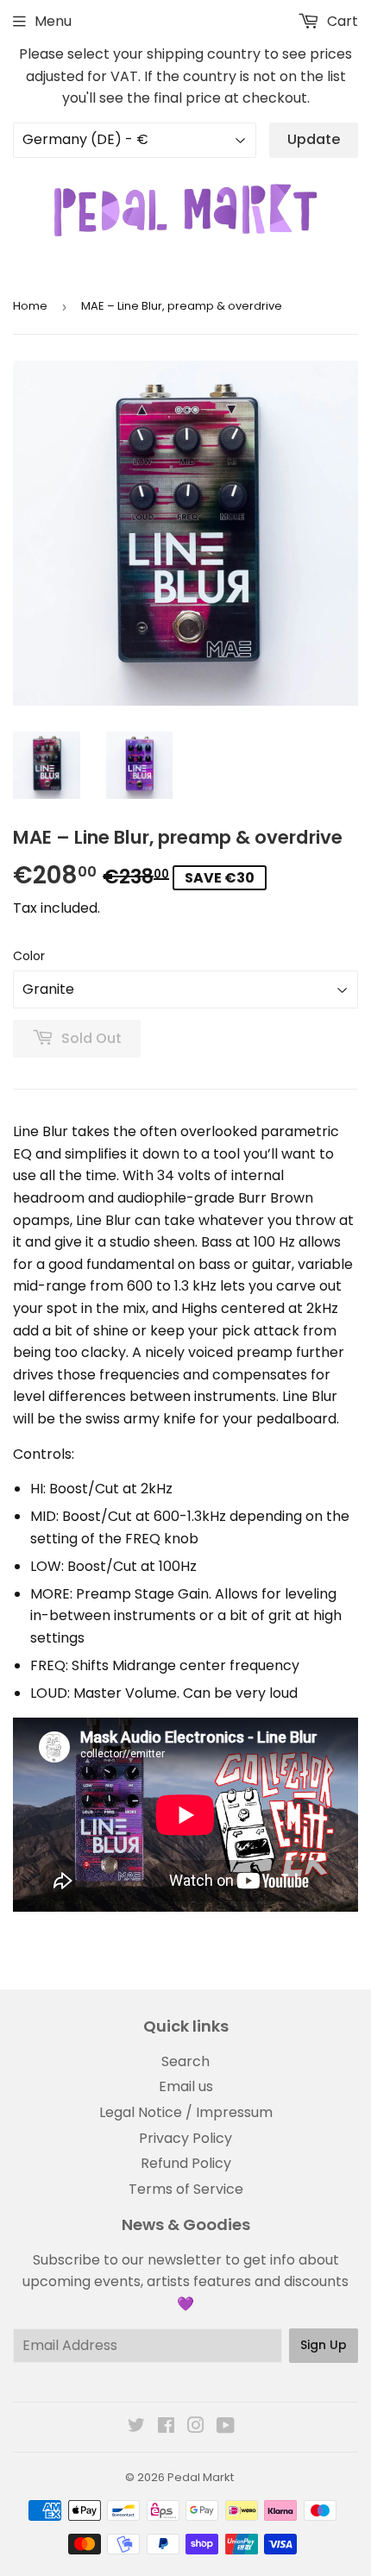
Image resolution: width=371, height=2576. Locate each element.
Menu (53, 21)
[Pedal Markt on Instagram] (196, 2427)
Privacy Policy (185, 2138)
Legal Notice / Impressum (186, 2112)
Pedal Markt (201, 2477)
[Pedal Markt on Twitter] (136, 2427)
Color (29, 956)
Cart (341, 21)
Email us (186, 2086)
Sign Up (324, 2345)
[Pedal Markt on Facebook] (166, 2427)
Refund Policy (186, 2163)
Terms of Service (186, 2189)
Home (30, 306)
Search (185, 2061)
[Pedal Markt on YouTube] (226, 2427)
